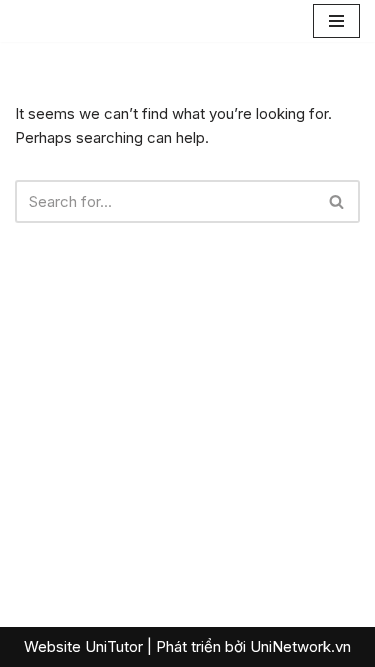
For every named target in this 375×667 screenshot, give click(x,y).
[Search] (337, 201)
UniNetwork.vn (300, 646)
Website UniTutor (83, 646)
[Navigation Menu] (336, 21)
